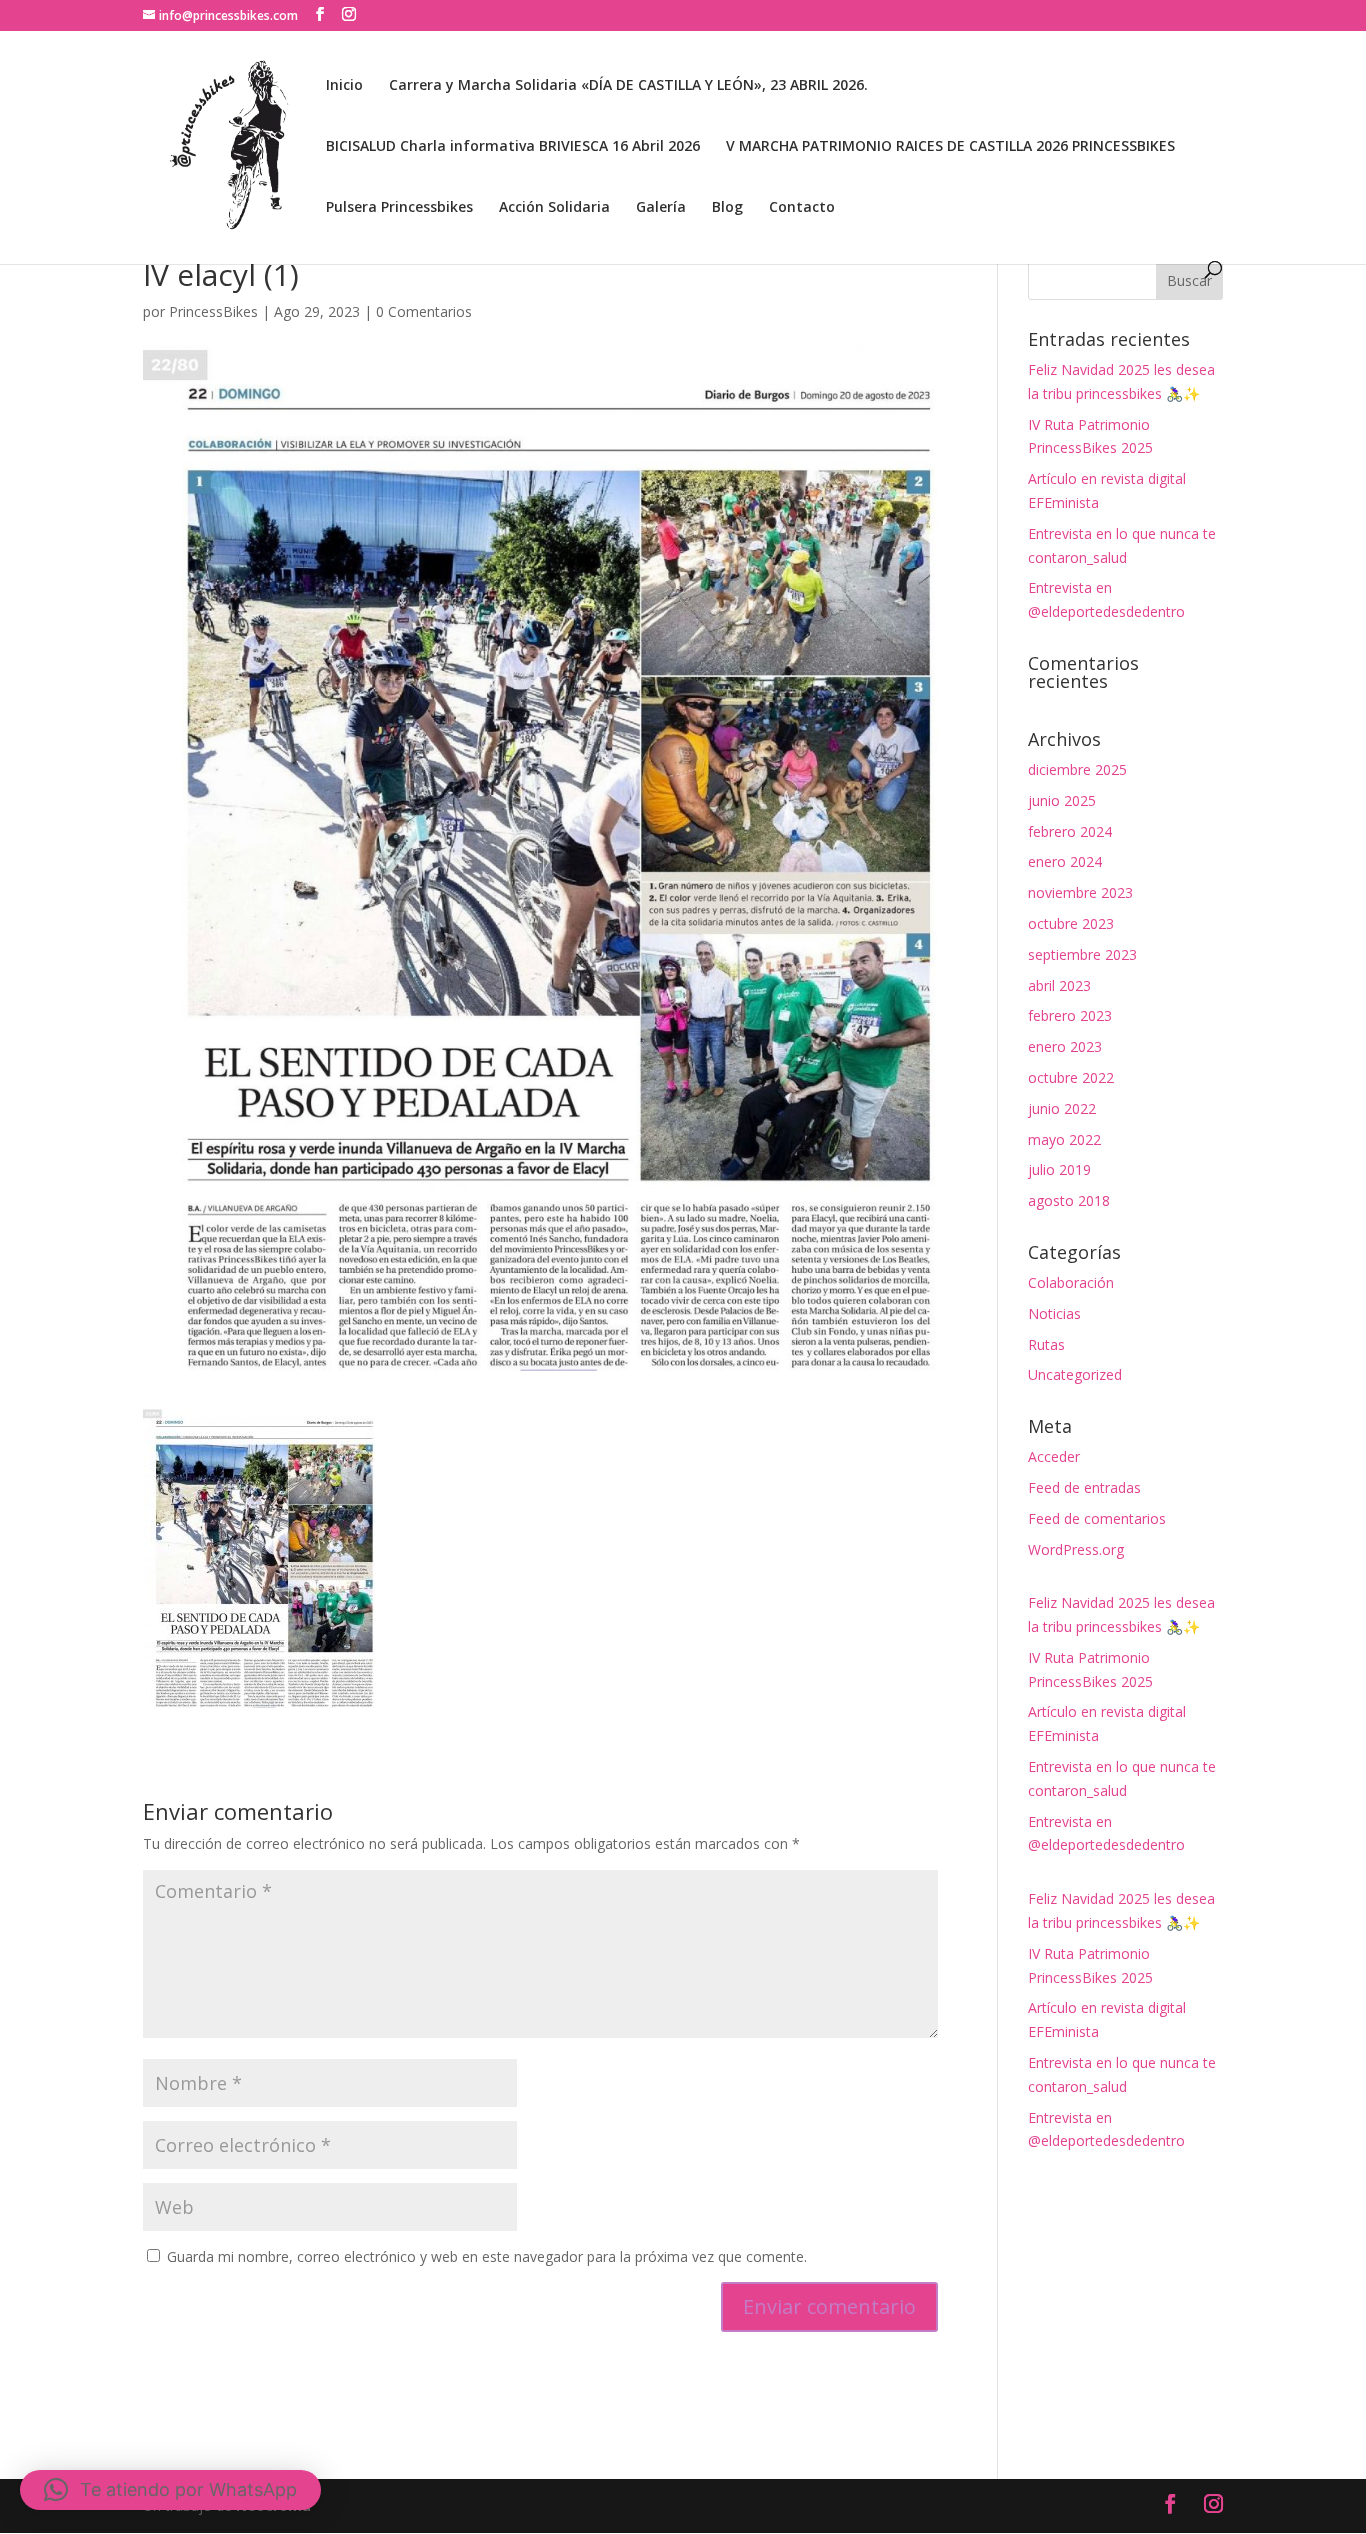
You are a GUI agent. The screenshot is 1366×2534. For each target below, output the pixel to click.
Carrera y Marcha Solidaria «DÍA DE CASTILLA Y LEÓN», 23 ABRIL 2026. (628, 86)
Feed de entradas (1084, 1487)
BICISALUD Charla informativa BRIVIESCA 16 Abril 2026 (513, 147)
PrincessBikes (213, 311)
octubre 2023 (1071, 923)
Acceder (1054, 1456)
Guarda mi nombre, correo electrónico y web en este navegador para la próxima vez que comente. (487, 2256)
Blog (727, 208)
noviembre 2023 (1080, 892)
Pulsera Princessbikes (399, 208)
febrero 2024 (1070, 831)
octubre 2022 (1071, 1077)
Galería (661, 208)
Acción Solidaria (554, 208)
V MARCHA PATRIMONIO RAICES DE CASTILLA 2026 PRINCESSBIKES (950, 147)
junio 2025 (1062, 800)
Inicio (344, 86)
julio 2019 (1059, 1169)
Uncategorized (1075, 1374)
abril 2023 (1059, 985)
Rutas (1046, 1344)
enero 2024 (1065, 861)
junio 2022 (1062, 1108)
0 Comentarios (424, 311)
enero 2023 (1065, 1046)
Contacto (802, 208)
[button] (170, 2490)
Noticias (1054, 1313)
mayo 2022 (1064, 1139)
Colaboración (1071, 1282)
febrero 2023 (1070, 1015)
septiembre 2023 (1082, 954)
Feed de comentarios (1097, 1518)
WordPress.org (1076, 1549)
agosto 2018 (1069, 1200)
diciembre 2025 (1077, 769)
